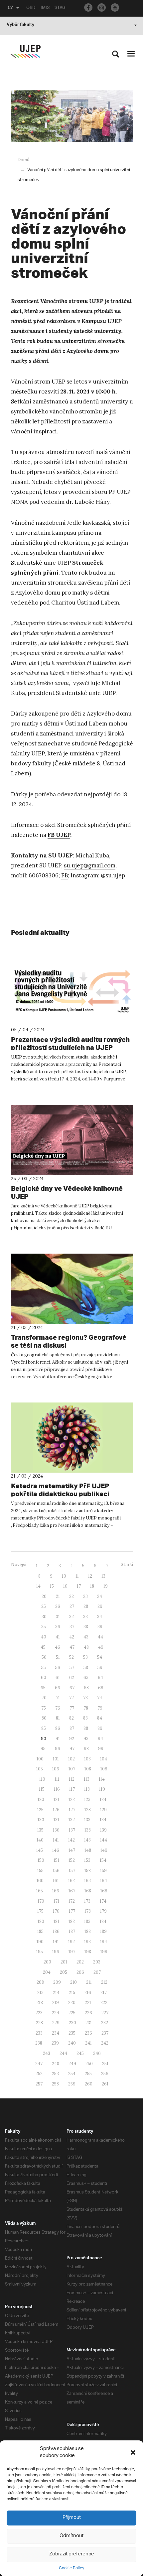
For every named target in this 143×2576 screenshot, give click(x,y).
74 (100, 1698)
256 (105, 2074)
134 (103, 1820)
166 (56, 1891)
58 (86, 1668)
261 (105, 2084)
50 (44, 1657)
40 (44, 1637)
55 (44, 1668)
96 (58, 1749)
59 (100, 1668)
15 (52, 1586)
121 (56, 1799)
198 (88, 1952)
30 (44, 1617)
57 (72, 1668)
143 (87, 1840)
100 (40, 1759)
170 (41, 1901)
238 (39, 2043)
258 (55, 2084)
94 (100, 1739)
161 (56, 1881)
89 (100, 1728)
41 (58, 1637)
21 (58, 1596)
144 (104, 1840)
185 (40, 1931)
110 (42, 1779)
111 (57, 1779)
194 (104, 1942)
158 (88, 1871)
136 (56, 1830)
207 (97, 1972)
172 (72, 1901)
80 (44, 1718)
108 (88, 1769)
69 (101, 1688)
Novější (19, 1565)
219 (56, 2003)
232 (105, 2023)
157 (72, 1871)
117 (72, 1789)
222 (104, 2003)
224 (56, 2013)
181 (56, 1921)
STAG (60, 8)
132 (72, 1820)
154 (103, 1860)
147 (72, 1850)
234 (56, 2033)
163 (87, 1881)
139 (103, 1830)
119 (102, 1789)
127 (72, 1810)
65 (43, 1688)
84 (100, 1718)
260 (89, 2084)
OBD (31, 8)
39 (100, 1627)
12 (90, 1576)
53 (85, 1657)
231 (89, 2023)
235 (72, 2033)
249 (72, 2064)
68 (86, 1688)
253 (55, 2074)
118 (87, 1789)
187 (72, 1931)
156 (56, 1871)
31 (58, 1617)
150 (41, 1860)
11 (77, 1576)
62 (72, 1678)
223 (39, 2013)
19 (106, 1586)
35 (44, 1627)
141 (56, 1840)
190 (40, 1942)
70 (44, 1698)
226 (88, 2013)
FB (65, 875)
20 (44, 1596)
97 (72, 1749)
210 (73, 1982)
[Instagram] (102, 7)
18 (92, 1586)
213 (40, 1993)
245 (80, 2053)
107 (72, 1769)
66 (58, 1688)
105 (40, 1769)
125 (40, 1810)
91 (58, 1739)
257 (39, 2084)
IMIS (45, 8)
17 (79, 1586)
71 (58, 1698)
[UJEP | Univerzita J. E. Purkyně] (25, 52)
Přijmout (72, 2518)
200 (47, 1962)
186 (56, 1931)
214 (56, 1993)
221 (88, 2003)
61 (58, 1678)
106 (56, 1769)
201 (64, 1962)
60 (44, 1678)
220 (72, 2003)
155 (40, 1871)
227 (105, 2013)
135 (40, 1830)
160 (40, 1881)
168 (88, 1891)
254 (72, 2074)
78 (86, 1708)
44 (100, 1637)
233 (39, 2033)
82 (71, 1718)
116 (57, 1789)
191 (56, 1942)
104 (104, 1759)
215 (72, 1993)
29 (100, 1606)
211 (89, 1982)
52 (71, 1657)
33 (85, 1617)
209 (57, 1982)
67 (72, 1688)
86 (58, 1728)
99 (101, 1749)
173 (87, 1901)
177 (72, 1911)
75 (44, 1708)
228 (39, 2023)
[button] (133, 2452)
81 (58, 1718)
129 (103, 1810)
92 (72, 1739)
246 (97, 2053)
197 (72, 1952)
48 (86, 1647)
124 (103, 1799)
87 (72, 1728)
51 (58, 1657)
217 (104, 1993)
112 (72, 1779)
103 (87, 1759)
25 (44, 1606)
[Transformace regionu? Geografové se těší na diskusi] (72, 1289)
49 (101, 1647)
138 (88, 1830)
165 (40, 1891)
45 (43, 1647)
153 (87, 1860)
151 (56, 1860)
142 (71, 1840)
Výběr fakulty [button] (20, 25)
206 (80, 1972)
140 (40, 1840)
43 (86, 1637)
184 (103, 1921)
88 (86, 1728)
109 (104, 1769)
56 (58, 1668)
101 (56, 1759)
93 (86, 1739)
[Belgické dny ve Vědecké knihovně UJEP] (72, 1140)
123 (87, 1799)
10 (64, 1576)
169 (104, 1891)
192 (71, 1942)
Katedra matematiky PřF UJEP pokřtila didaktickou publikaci (60, 1490)
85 (44, 1728)
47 (72, 1647)
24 (100, 1596)
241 (88, 2043)
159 (103, 1871)
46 (58, 1647)
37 (72, 1627)
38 (86, 1627)
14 (38, 1586)
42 (72, 1637)
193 (87, 1942)
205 (64, 1972)
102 (71, 1759)
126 (56, 1810)
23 (85, 1596)
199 (104, 1952)
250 (89, 2064)
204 (47, 1972)
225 (72, 2013)
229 (56, 2023)
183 (87, 1921)
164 (104, 1881)
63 (86, 1678)
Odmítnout (71, 2536)
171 (56, 1901)
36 (58, 1627)
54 (100, 1657)
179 (103, 1911)
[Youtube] (115, 7)
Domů (23, 160)
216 (88, 1993)
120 (41, 1799)
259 (72, 2084)
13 (103, 1576)
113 (87, 1779)
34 (100, 1617)
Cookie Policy (71, 2568)
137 (72, 1830)
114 (102, 1779)
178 (88, 1911)
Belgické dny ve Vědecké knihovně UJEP (67, 1192)
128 (88, 1810)
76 (58, 1708)
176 (56, 1911)
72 (71, 1698)
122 (72, 1799)
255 (88, 2074)
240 (72, 2043)
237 (105, 2033)
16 (65, 1586)
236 (88, 2033)
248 (56, 2064)
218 (40, 2003)
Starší (127, 1565)
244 (63, 2053)
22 (71, 1596)
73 (85, 1698)
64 (100, 1678)
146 (56, 1850)
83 (85, 1718)
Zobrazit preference (72, 2554)
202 (80, 1962)
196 (56, 1952)
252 (39, 2074)
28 (86, 1606)
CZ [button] (10, 8)
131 (56, 1820)
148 (88, 1850)
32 (71, 1617)
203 (97, 1962)
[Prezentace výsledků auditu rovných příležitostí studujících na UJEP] (72, 991)
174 (103, 1901)
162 (71, 1881)
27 (72, 1606)
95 (43, 1749)
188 (88, 1931)
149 (104, 1850)
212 (104, 1982)
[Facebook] (88, 7)
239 (55, 2043)
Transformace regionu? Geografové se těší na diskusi (69, 1341)
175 (40, 1911)
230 (72, 2023)
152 (72, 1860)
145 (40, 1850)
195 (40, 1952)
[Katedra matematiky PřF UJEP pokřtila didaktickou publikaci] (72, 1438)
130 (41, 1820)
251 (105, 2064)
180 (41, 1921)
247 (39, 2064)
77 (72, 1708)
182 (72, 1921)
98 (86, 1749)
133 (87, 1820)
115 (42, 1789)
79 (100, 1708)
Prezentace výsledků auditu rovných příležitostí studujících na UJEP (70, 1043)
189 (103, 1931)
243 (47, 2053)
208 (40, 1982)
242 (105, 2043)
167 (72, 1891)
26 (58, 1606)
